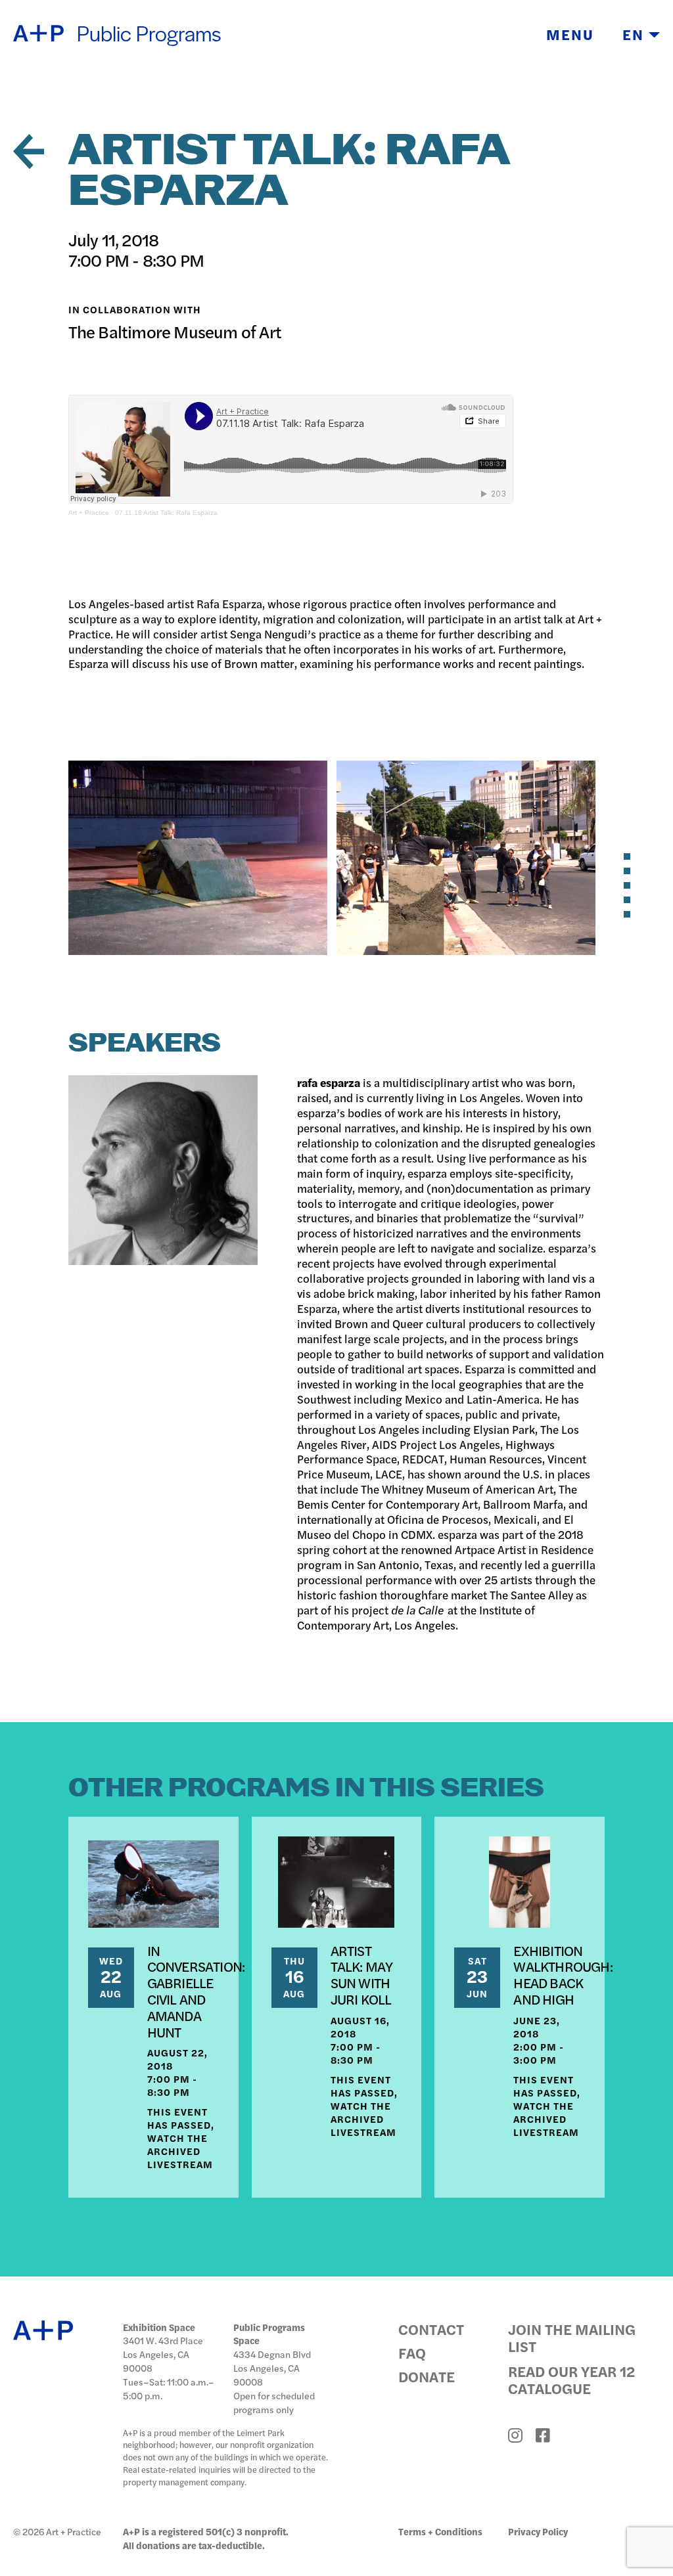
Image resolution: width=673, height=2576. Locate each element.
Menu (570, 34)
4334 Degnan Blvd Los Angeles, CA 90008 (272, 2368)
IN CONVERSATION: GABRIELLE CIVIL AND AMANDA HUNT (196, 1991)
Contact (431, 2329)
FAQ (412, 2353)
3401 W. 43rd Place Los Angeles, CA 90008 (163, 2354)
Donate (427, 2376)
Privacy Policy (538, 2531)
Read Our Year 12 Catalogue (571, 2380)
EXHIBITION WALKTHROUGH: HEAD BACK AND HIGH (563, 1974)
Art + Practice (89, 513)
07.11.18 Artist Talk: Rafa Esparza (166, 513)
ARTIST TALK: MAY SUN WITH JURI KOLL (362, 1974)
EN (636, 34)
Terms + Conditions (440, 2531)
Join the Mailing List (572, 2338)
